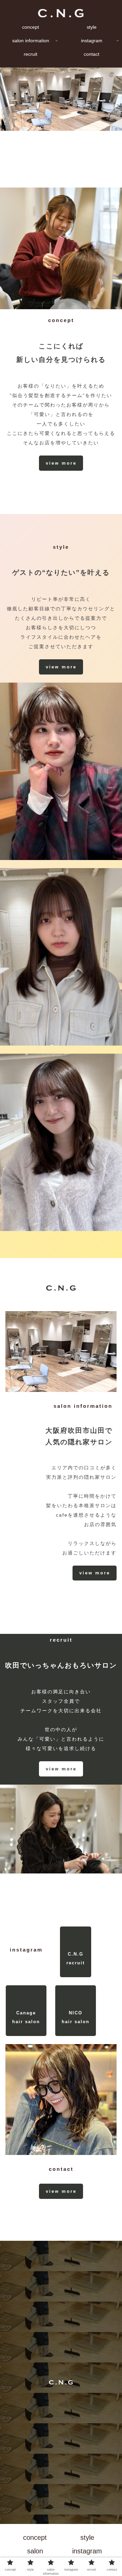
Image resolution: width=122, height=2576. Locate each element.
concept (35, 2537)
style (87, 2537)
